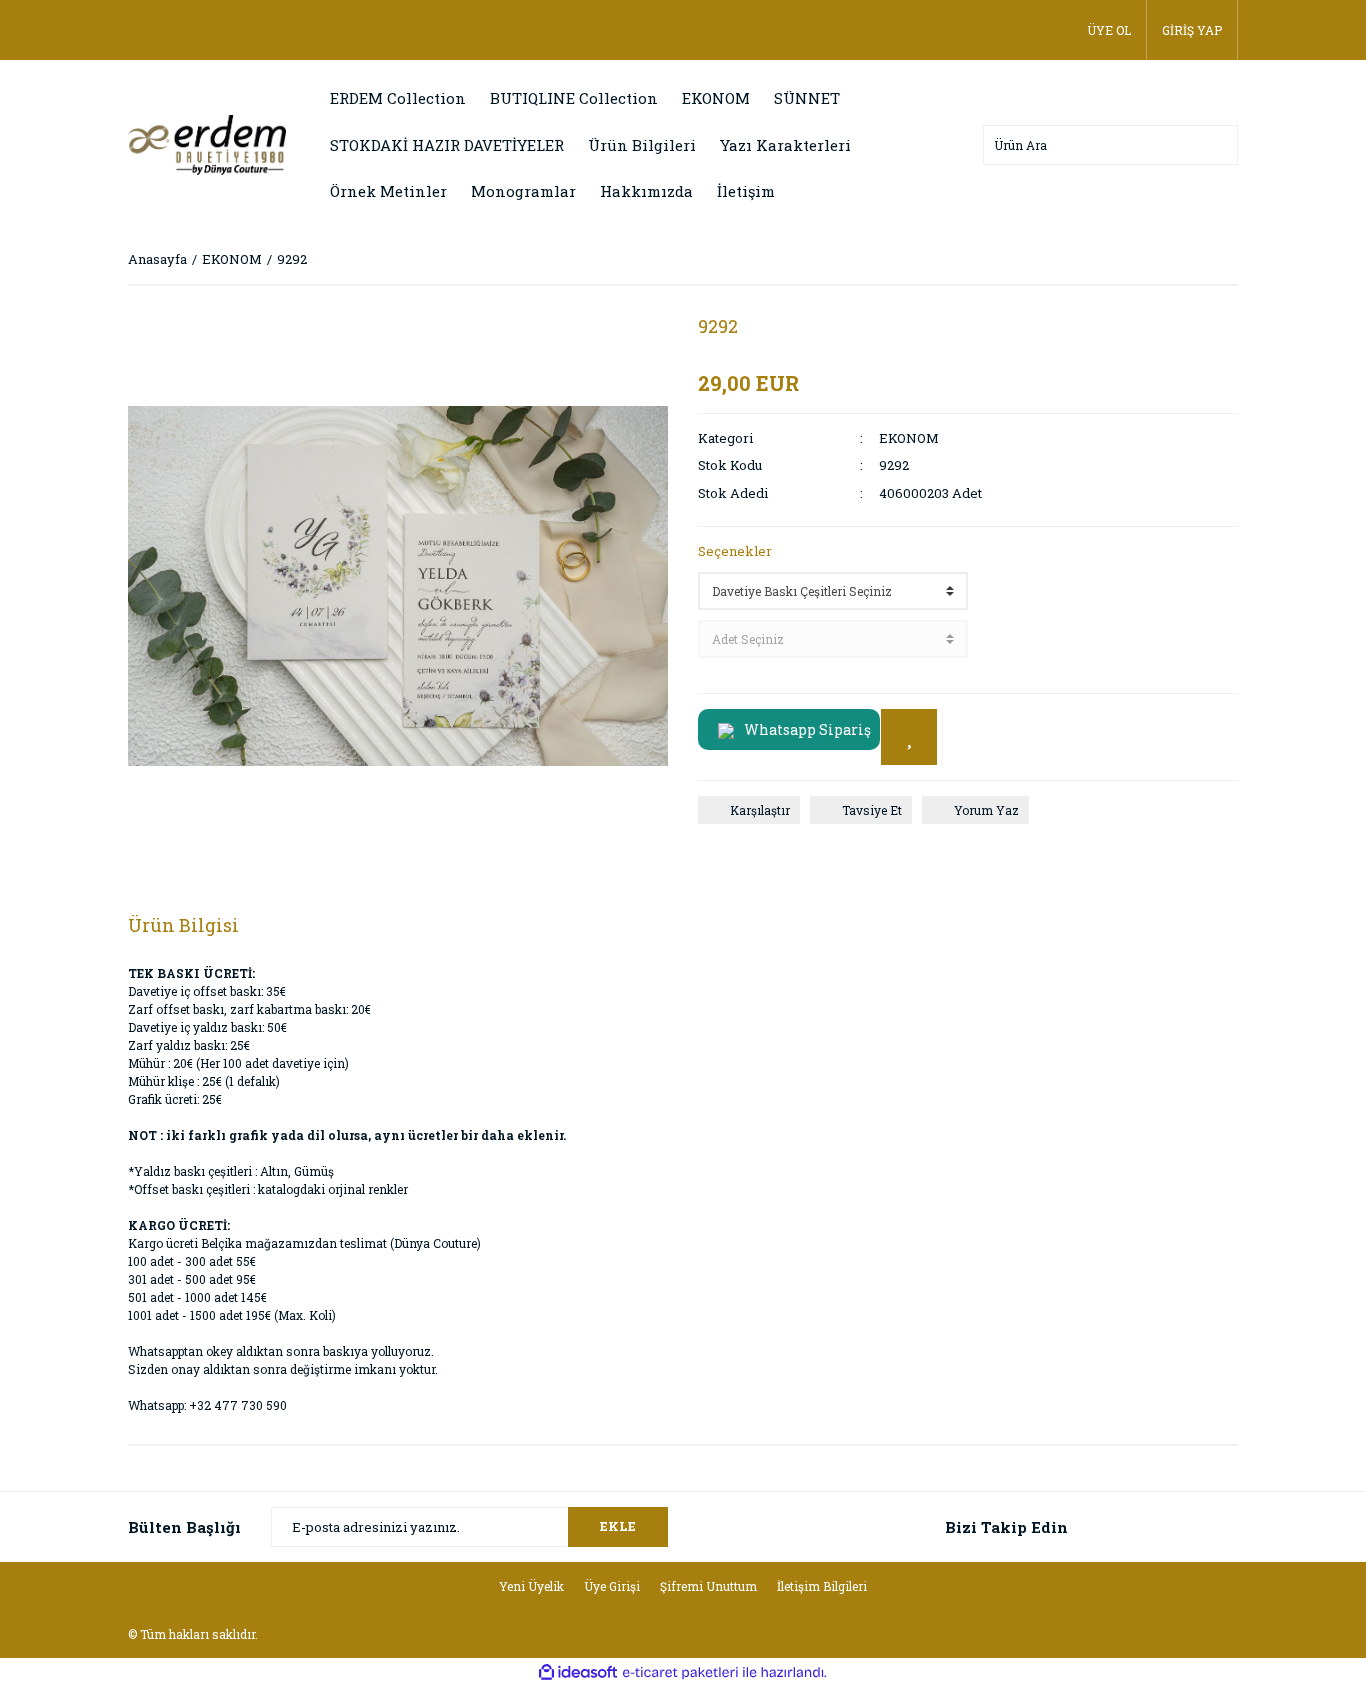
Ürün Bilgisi (183, 925)
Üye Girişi (612, 1586)
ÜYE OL (1109, 30)
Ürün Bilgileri (642, 145)
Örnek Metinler (388, 191)
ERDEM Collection (398, 98)
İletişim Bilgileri (822, 1586)
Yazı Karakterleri (785, 145)
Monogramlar (523, 191)
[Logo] (207, 143)
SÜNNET (807, 98)
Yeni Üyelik (531, 1586)
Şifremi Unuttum (708, 1586)
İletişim (746, 191)
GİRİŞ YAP (1192, 30)
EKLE (618, 1526)
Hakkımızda (646, 191)
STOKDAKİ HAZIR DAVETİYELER (447, 145)
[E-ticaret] (680, 1673)
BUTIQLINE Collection (574, 98)
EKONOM (716, 98)
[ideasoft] (578, 1672)
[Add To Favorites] (909, 737)
